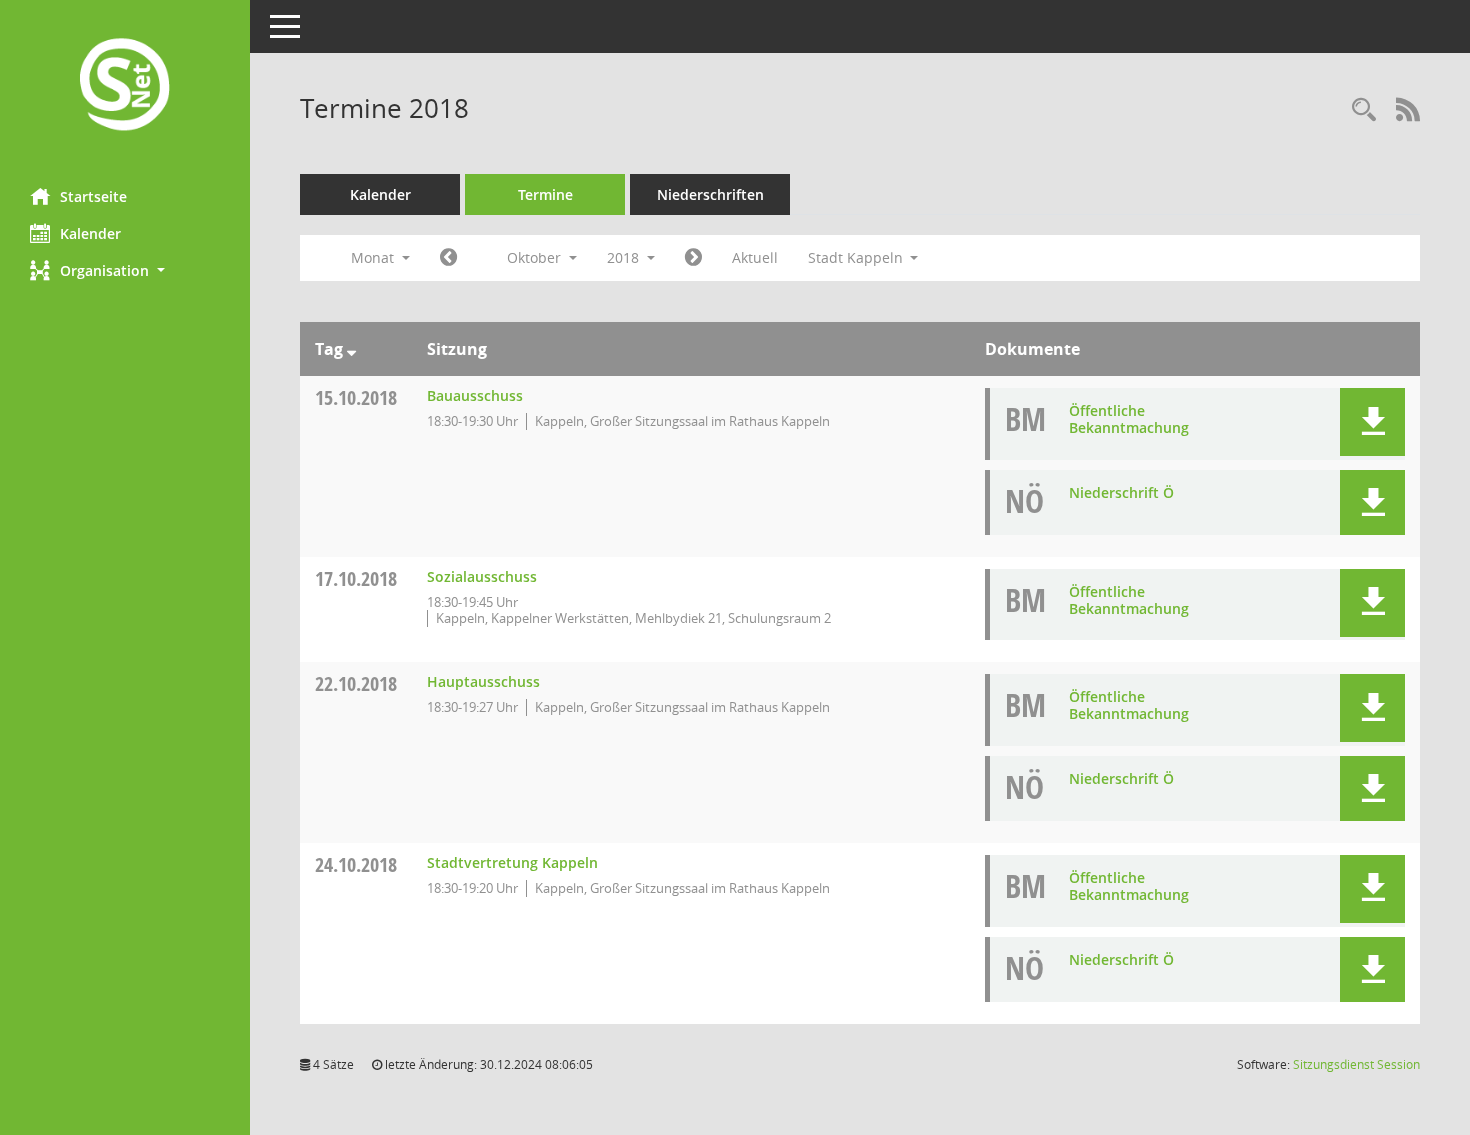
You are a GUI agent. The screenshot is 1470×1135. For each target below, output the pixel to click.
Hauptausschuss (483, 681)
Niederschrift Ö (1121, 492)
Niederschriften (710, 194)
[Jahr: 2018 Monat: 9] (448, 258)
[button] (125, 270)
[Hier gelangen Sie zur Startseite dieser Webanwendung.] (125, 86)
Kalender (90, 233)
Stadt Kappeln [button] (857, 257)
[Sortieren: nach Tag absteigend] (351, 349)
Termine (545, 194)
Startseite (93, 196)
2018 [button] (625, 257)
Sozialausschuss (482, 576)
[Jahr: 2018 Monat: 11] (693, 258)
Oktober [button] (536, 257)
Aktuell (755, 257)
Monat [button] (374, 257)
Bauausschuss (475, 395)
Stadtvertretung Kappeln (512, 862)
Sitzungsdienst (1356, 1064)
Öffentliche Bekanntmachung (1129, 419)
